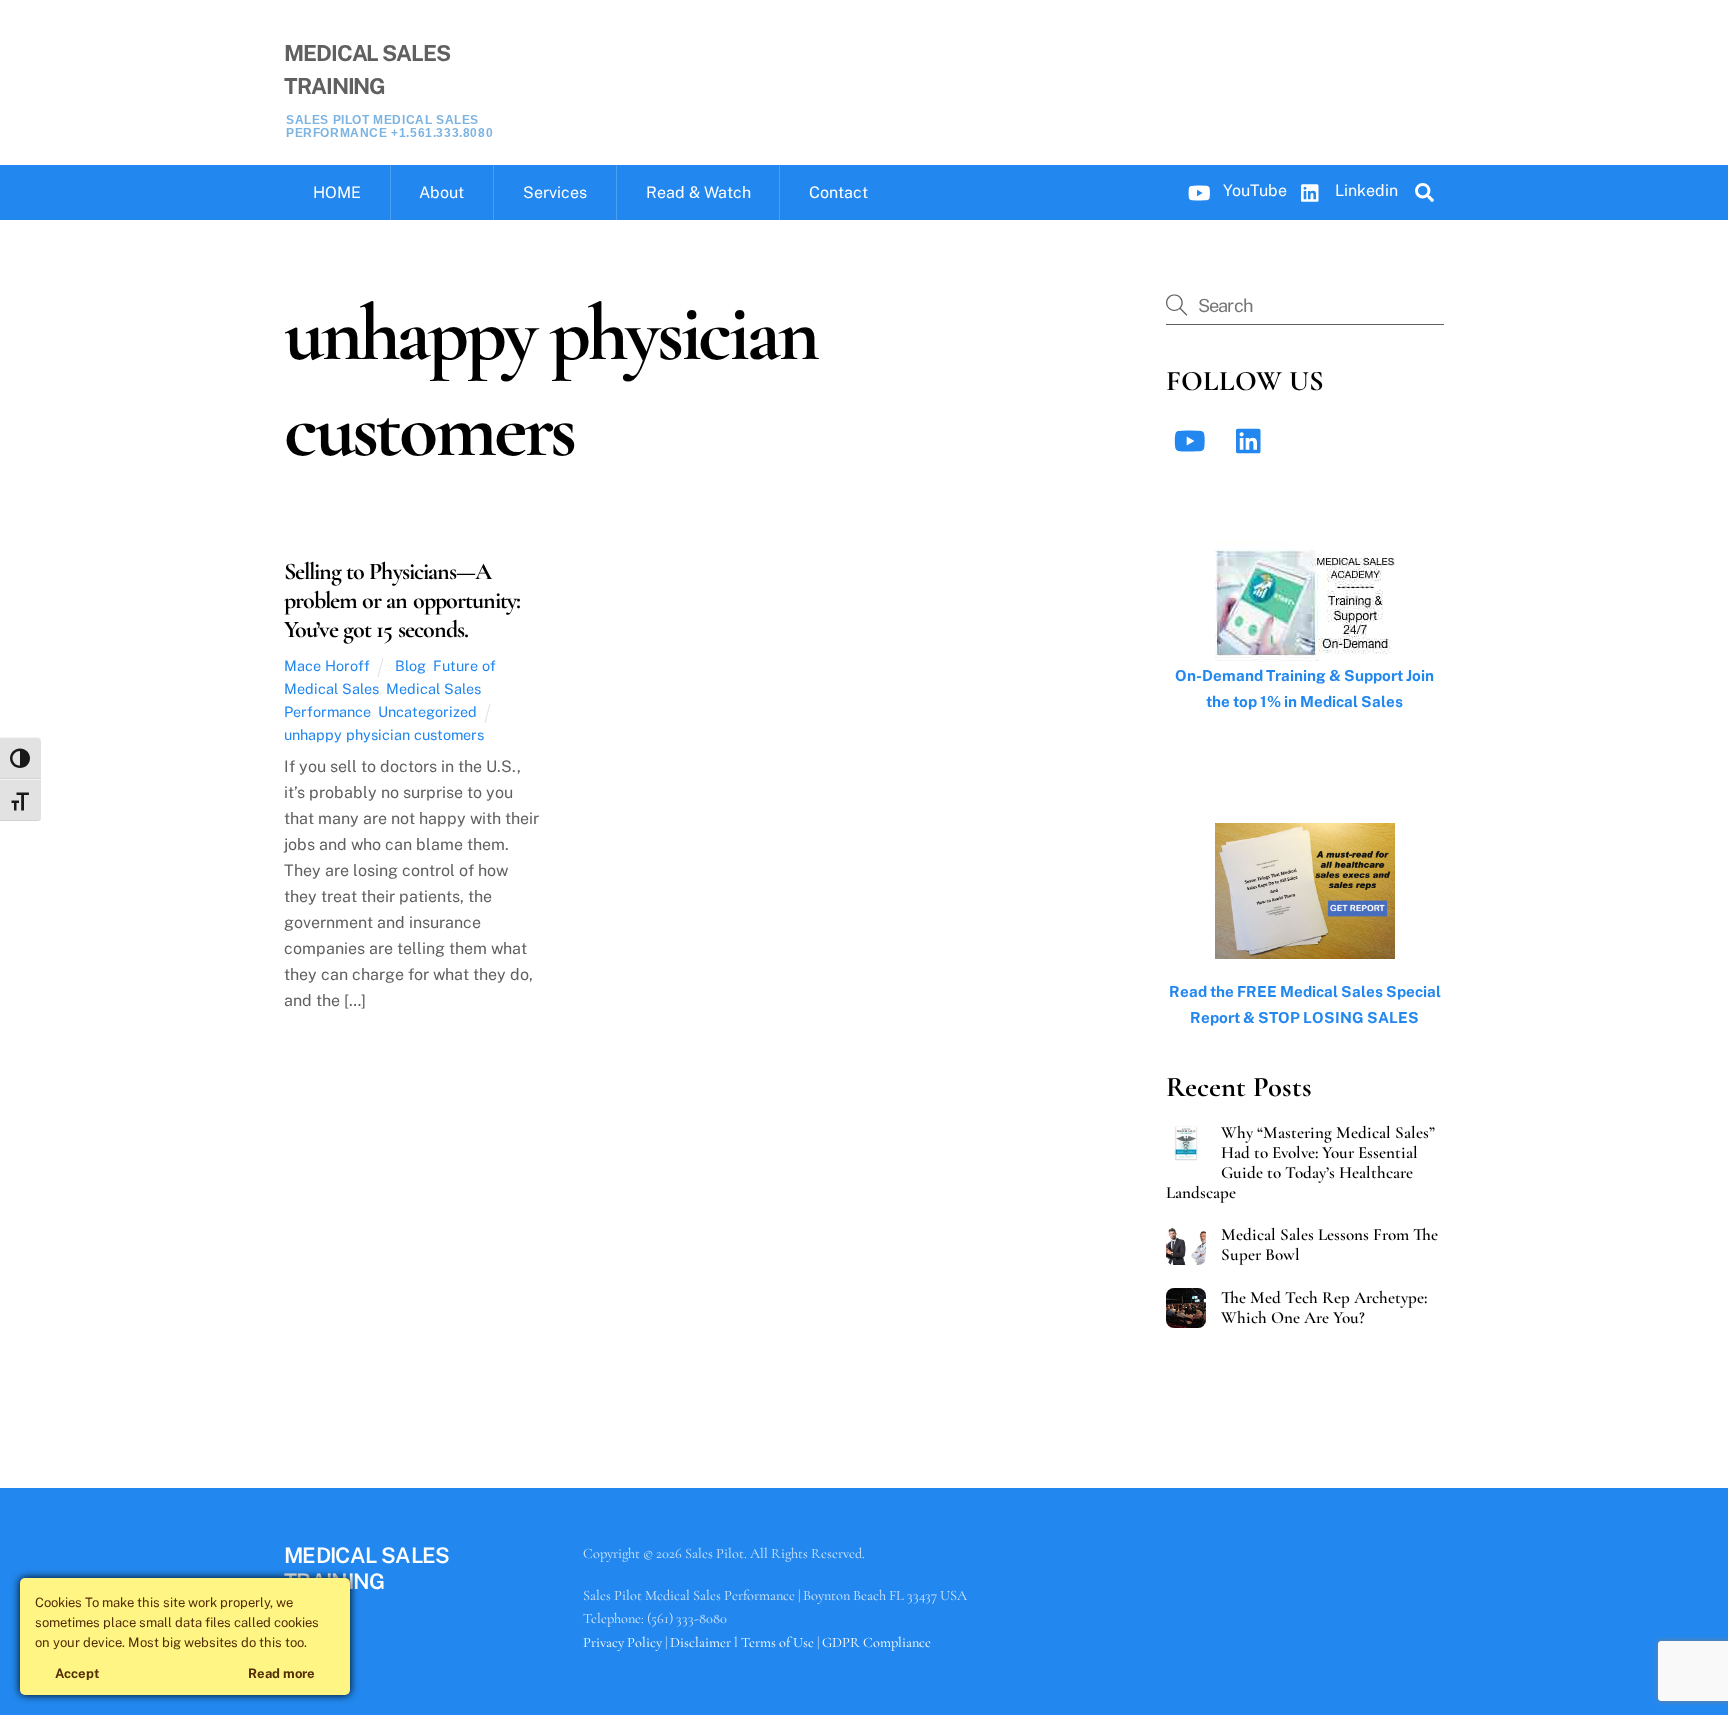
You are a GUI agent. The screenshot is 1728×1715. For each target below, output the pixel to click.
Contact (838, 192)
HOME (337, 192)
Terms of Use (777, 1642)
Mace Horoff (327, 665)
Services (555, 192)
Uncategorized (427, 711)
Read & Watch (698, 192)
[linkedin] (1253, 439)
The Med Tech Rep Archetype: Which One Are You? (1324, 1308)
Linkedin (1364, 190)
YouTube (1253, 190)
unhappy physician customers (384, 734)
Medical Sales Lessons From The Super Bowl (1329, 1245)
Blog (410, 665)
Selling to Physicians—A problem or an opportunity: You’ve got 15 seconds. (402, 600)
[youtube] (1193, 439)
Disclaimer (700, 1642)
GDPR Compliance (876, 1642)
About (441, 192)
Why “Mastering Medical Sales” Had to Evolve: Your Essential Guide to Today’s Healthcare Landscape (1300, 1163)
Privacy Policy (622, 1642)
